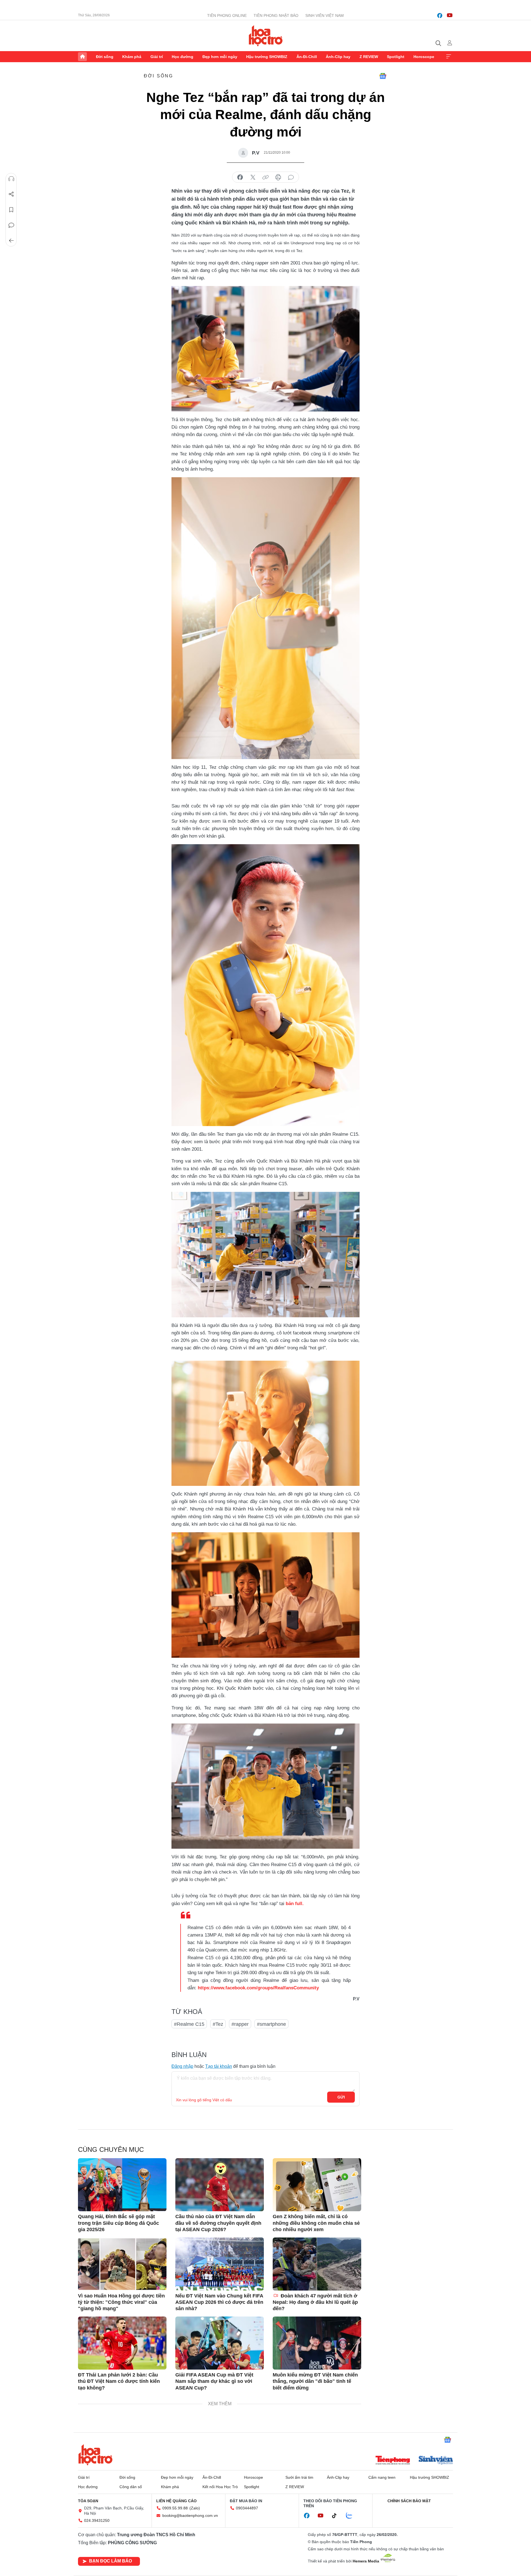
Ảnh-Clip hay (338, 57)
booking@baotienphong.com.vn (190, 2515)
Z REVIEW (369, 57)
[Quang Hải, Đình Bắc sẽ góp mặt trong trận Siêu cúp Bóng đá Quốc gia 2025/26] (122, 2185)
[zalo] (352, 2516)
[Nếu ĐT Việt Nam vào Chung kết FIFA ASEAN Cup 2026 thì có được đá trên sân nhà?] (220, 2264)
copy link (265, 177)
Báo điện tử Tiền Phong (266, 36)
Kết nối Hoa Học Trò (220, 2487)
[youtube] (450, 15)
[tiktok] (337, 2516)
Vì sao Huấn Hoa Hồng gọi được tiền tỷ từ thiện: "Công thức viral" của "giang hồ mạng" (121, 2302)
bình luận (291, 177)
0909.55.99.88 (175, 2508)
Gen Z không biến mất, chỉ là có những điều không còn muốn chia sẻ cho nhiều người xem (316, 2223)
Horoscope (424, 57)
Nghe (11, 179)
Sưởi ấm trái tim (299, 2477)
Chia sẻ (11, 194)
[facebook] (440, 15)
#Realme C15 (189, 2024)
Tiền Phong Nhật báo (276, 15)
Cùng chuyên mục (111, 2149)
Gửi (341, 2097)
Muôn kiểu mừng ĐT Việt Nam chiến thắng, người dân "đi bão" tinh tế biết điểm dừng (315, 2381)
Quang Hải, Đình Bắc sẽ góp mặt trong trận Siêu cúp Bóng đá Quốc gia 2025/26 (119, 2223)
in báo (278, 177)
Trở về (11, 241)
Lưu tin (11, 210)
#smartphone (271, 2024)
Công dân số (131, 2487)
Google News (383, 76)
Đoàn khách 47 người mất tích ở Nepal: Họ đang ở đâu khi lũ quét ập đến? (315, 2302)
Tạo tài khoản (219, 2066)
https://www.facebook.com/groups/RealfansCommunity (258, 1988)
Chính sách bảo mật (409, 2501)
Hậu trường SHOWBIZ (267, 57)
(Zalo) (195, 2508)
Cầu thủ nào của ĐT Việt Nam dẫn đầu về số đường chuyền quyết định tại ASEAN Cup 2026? (218, 2223)
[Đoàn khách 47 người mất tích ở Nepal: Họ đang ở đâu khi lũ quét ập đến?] (317, 2264)
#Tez (218, 2024)
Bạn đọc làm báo (110, 2561)
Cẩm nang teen (382, 2477)
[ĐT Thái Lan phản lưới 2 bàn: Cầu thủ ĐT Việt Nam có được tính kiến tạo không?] (122, 2343)
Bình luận (11, 225)
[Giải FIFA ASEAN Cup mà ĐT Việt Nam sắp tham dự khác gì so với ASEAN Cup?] (220, 2343)
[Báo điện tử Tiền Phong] (393, 2461)
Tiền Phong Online (227, 15)
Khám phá (132, 57)
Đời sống (105, 57)
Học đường (183, 57)
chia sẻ (240, 177)
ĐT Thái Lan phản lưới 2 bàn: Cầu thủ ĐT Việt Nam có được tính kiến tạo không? (119, 2381)
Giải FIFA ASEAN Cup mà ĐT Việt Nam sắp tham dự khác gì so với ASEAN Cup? (214, 2381)
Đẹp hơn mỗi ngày (220, 57)
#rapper (240, 2024)
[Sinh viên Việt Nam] (436, 2461)
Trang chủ (82, 57)
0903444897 (247, 2508)
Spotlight (396, 57)
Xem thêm (449, 57)
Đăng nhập (182, 2066)
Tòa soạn (88, 2501)
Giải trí (157, 57)
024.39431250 (97, 2520)
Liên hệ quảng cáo (176, 2501)
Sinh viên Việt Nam (325, 15)
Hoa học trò (95, 2455)
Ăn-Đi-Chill (307, 57)
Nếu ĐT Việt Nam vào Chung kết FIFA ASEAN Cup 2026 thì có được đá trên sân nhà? (219, 2302)
